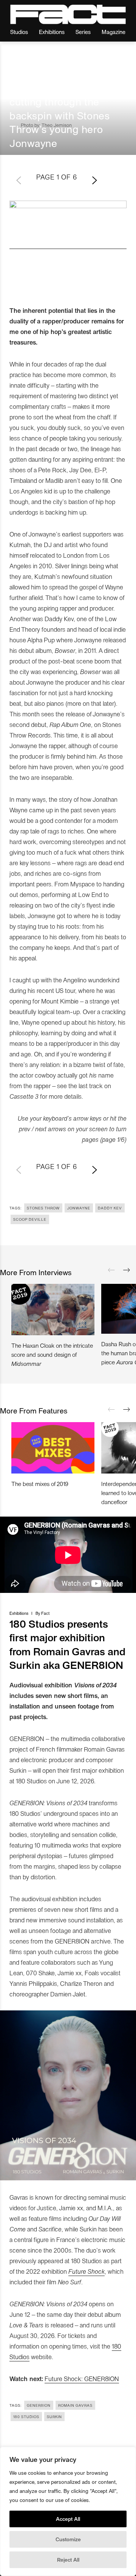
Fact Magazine (68, 14)
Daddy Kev (110, 1208)
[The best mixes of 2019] (53, 1448)
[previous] (111, 1270)
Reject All (68, 2560)
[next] (127, 1270)
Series (83, 32)
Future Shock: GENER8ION (82, 2378)
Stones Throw (43, 1208)
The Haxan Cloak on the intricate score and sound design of (52, 1354)
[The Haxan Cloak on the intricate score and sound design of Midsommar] (53, 1310)
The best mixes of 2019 (40, 1484)
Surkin (54, 2417)
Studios (19, 32)
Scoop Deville (30, 1219)
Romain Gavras (75, 2405)
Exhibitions (52, 32)
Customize (68, 2539)
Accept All (68, 2519)
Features (19, 75)
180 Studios (26, 2417)
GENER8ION (39, 2405)
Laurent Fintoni (62, 75)
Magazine (114, 32)
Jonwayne (79, 1208)
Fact (45, 1613)
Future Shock (87, 2271)
